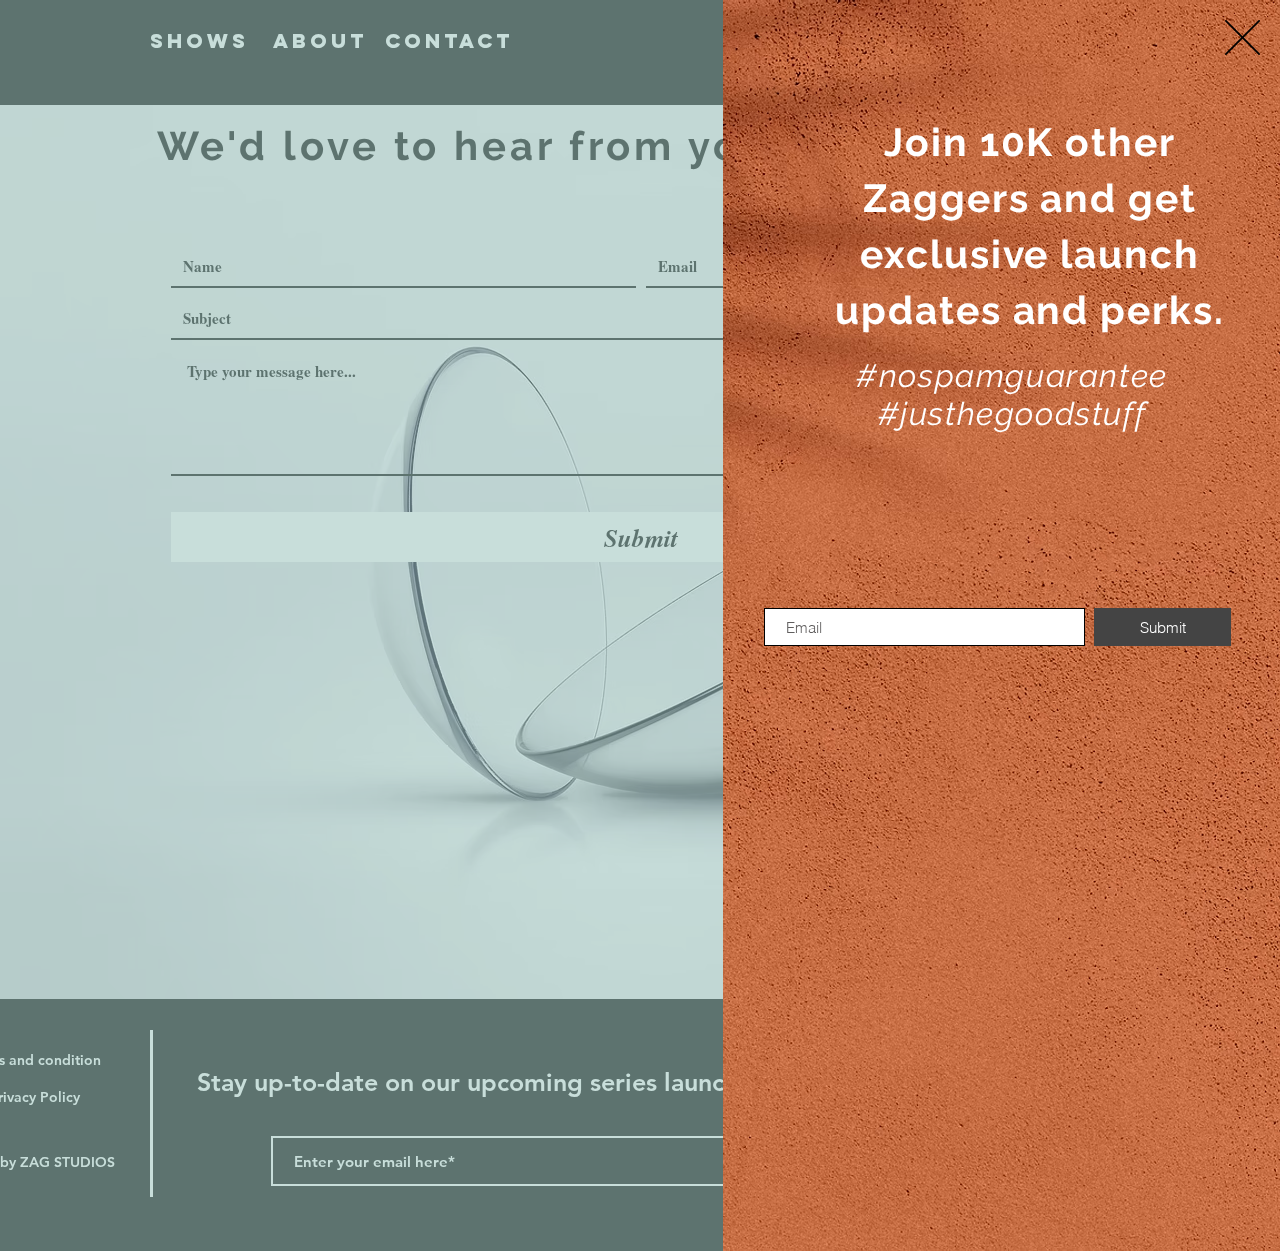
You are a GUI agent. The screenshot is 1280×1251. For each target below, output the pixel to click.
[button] (1242, 37)
